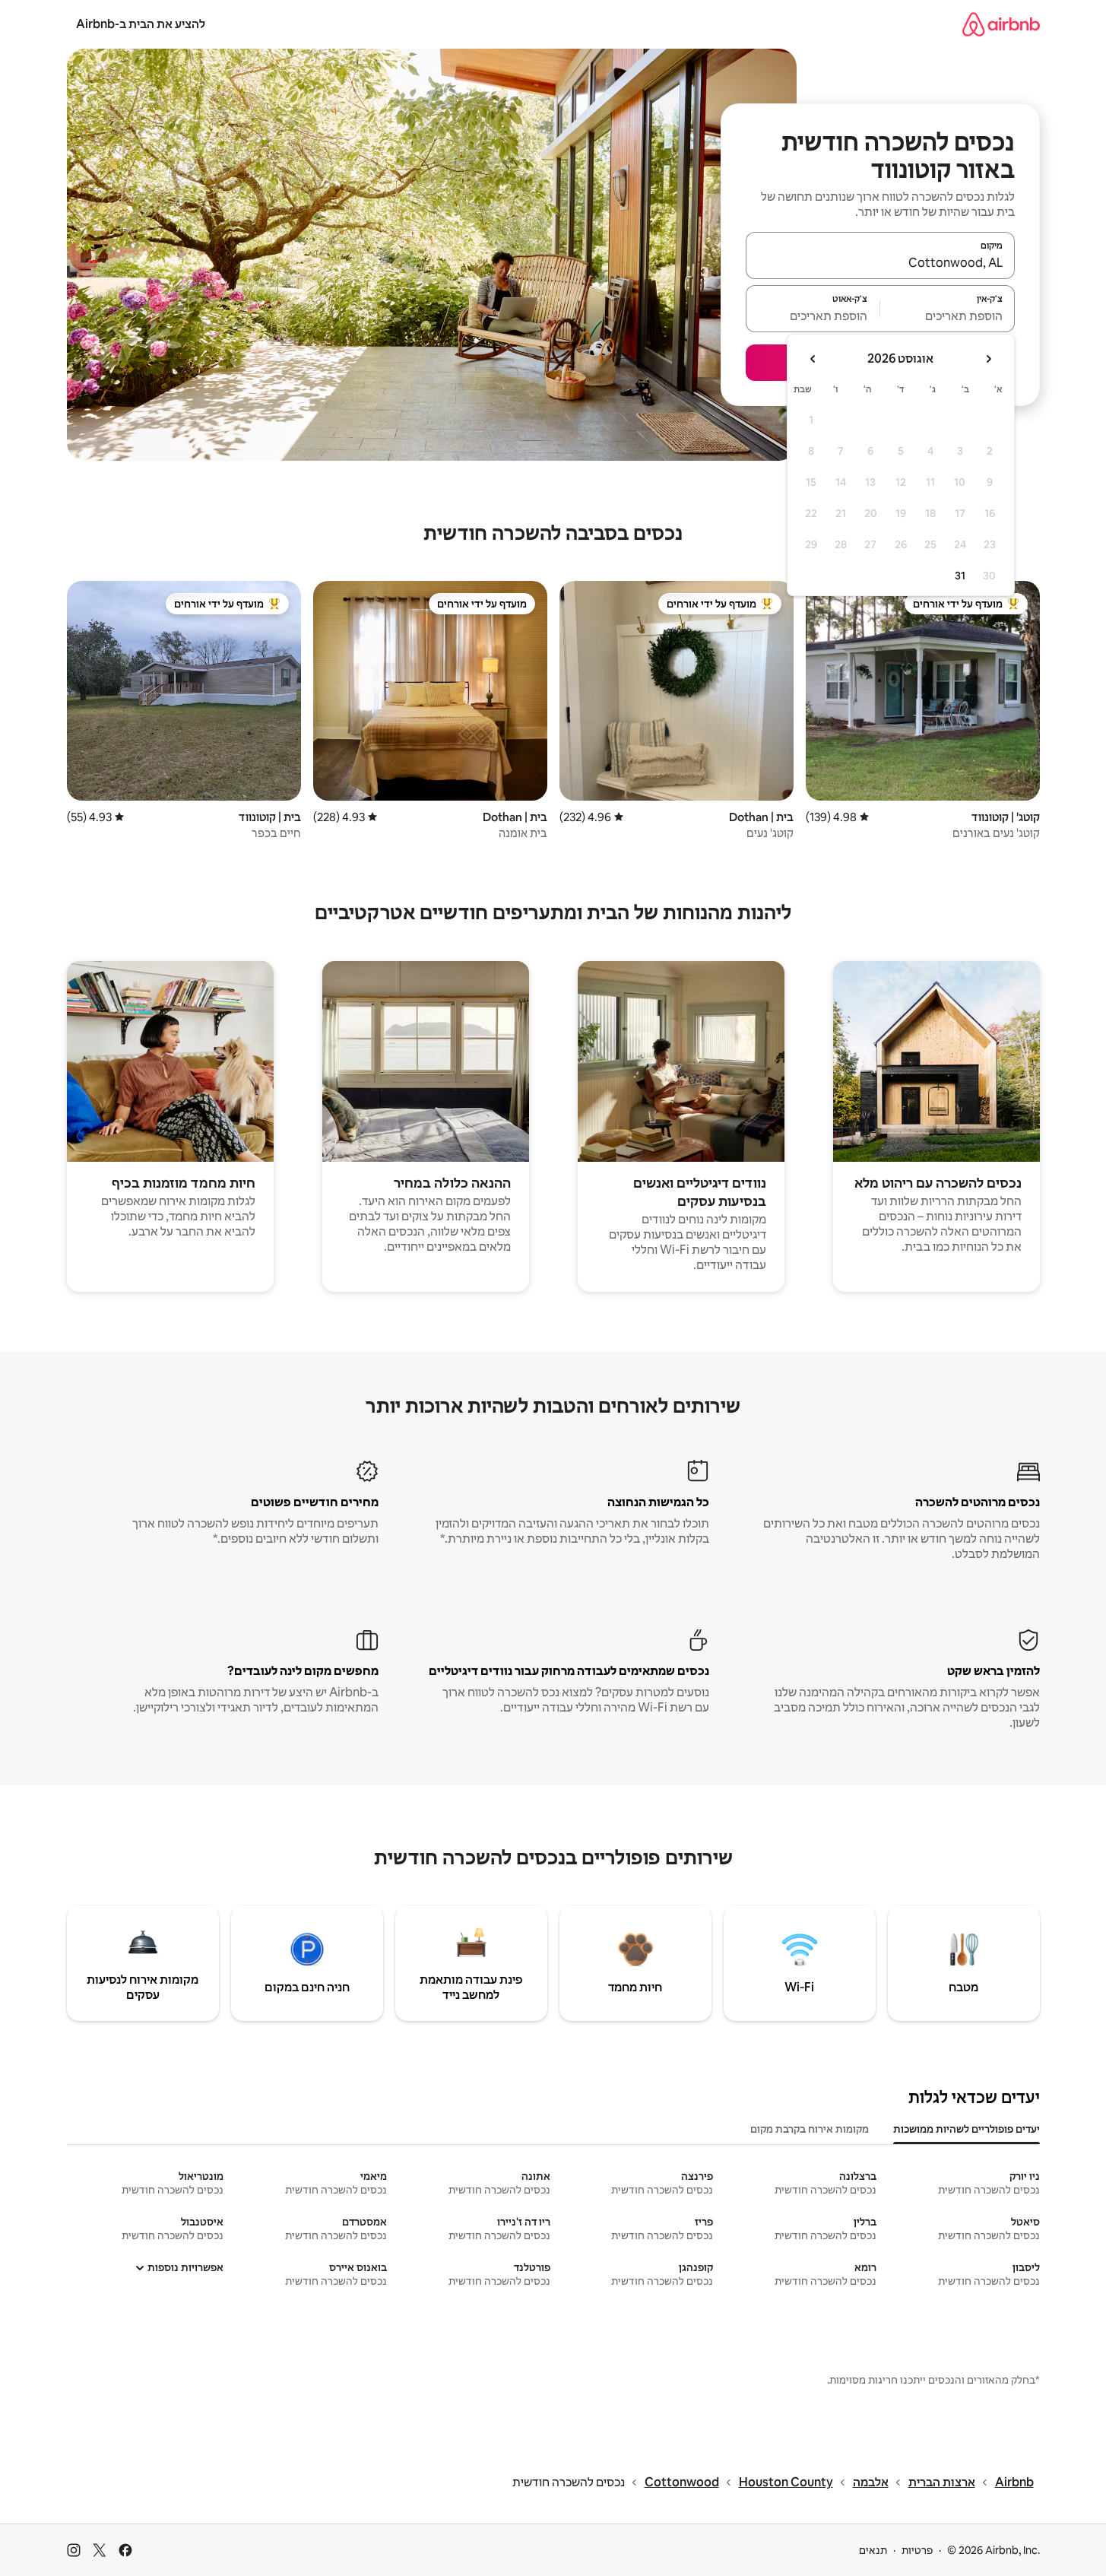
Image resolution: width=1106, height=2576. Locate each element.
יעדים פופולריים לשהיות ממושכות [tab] (967, 2129)
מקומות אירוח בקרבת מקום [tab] (810, 2129)
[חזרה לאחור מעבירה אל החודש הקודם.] (988, 359)
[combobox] (880, 262)
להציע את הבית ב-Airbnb (141, 24)
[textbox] (948, 316)
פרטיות (917, 2550)
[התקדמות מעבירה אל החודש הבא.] (813, 359)
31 (960, 576)
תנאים (873, 2550)
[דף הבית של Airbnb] (1001, 24)
